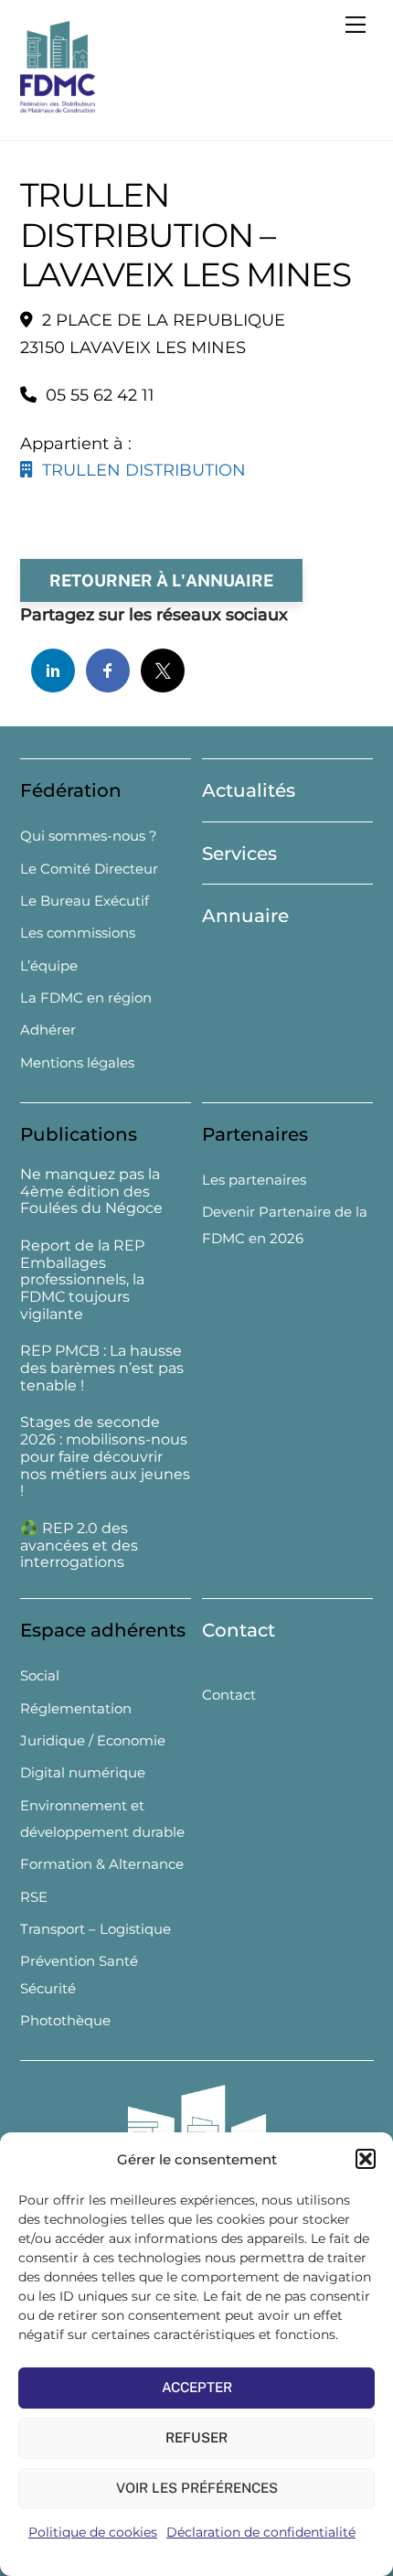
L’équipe (49, 966)
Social (40, 1675)
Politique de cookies (93, 2532)
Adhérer (48, 1030)
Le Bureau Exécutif (85, 901)
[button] (366, 2159)
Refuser (196, 2437)
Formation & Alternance (102, 1864)
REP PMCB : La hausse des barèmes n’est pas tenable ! (102, 1368)
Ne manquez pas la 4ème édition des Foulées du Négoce (91, 1192)
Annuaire (245, 916)
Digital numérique (83, 1772)
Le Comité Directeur (89, 869)
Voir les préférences (197, 2488)
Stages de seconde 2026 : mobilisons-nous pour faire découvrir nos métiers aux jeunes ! (105, 1457)
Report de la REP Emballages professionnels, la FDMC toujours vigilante (82, 1280)
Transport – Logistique (96, 1929)
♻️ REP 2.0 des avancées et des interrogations (79, 1546)
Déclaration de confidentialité (261, 2532)
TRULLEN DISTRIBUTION (139, 470)
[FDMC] (58, 105)
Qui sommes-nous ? (89, 836)
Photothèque (65, 2020)
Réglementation (76, 1708)
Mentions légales (77, 1063)
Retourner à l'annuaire (161, 580)
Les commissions (78, 933)
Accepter (197, 2387)
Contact (239, 1630)
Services (239, 853)
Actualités (249, 790)
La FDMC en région (86, 998)
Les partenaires (254, 1180)
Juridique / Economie (93, 1740)
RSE (34, 1897)
